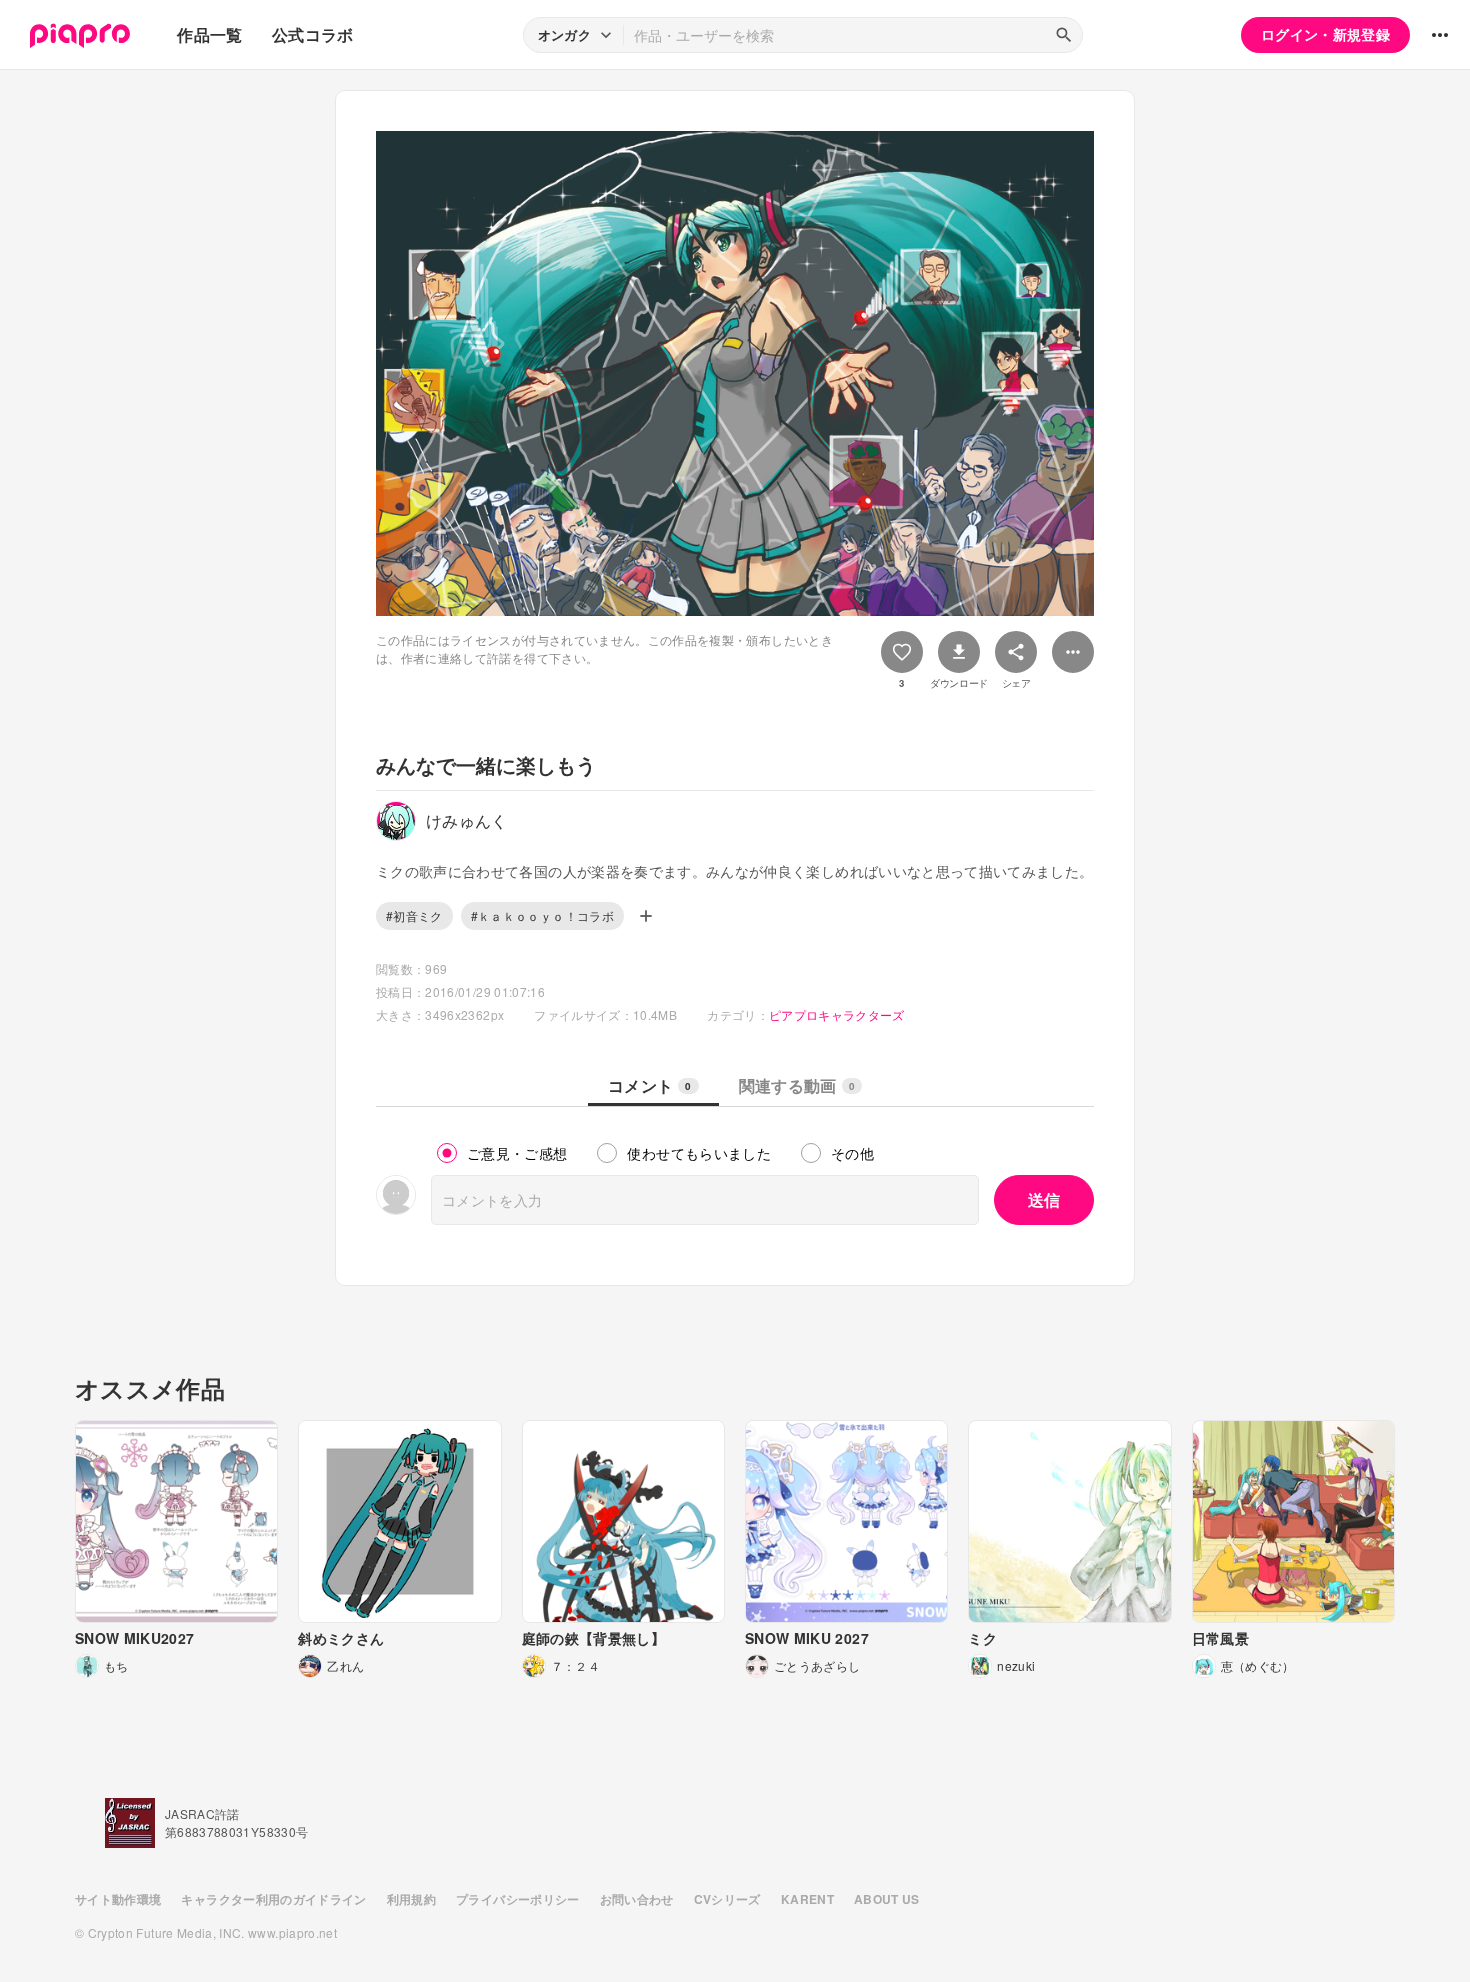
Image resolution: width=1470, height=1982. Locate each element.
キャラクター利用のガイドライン (273, 1899)
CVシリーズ (727, 1899)
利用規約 (411, 1899)
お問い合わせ (637, 1899)
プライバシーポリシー (518, 1899)
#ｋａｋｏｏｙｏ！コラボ (542, 915)
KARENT (807, 1899)
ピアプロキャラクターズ (837, 1014)
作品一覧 (209, 34)
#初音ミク (414, 915)
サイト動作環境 (118, 1899)
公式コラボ (313, 34)
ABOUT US (887, 1899)
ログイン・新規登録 (1325, 34)
